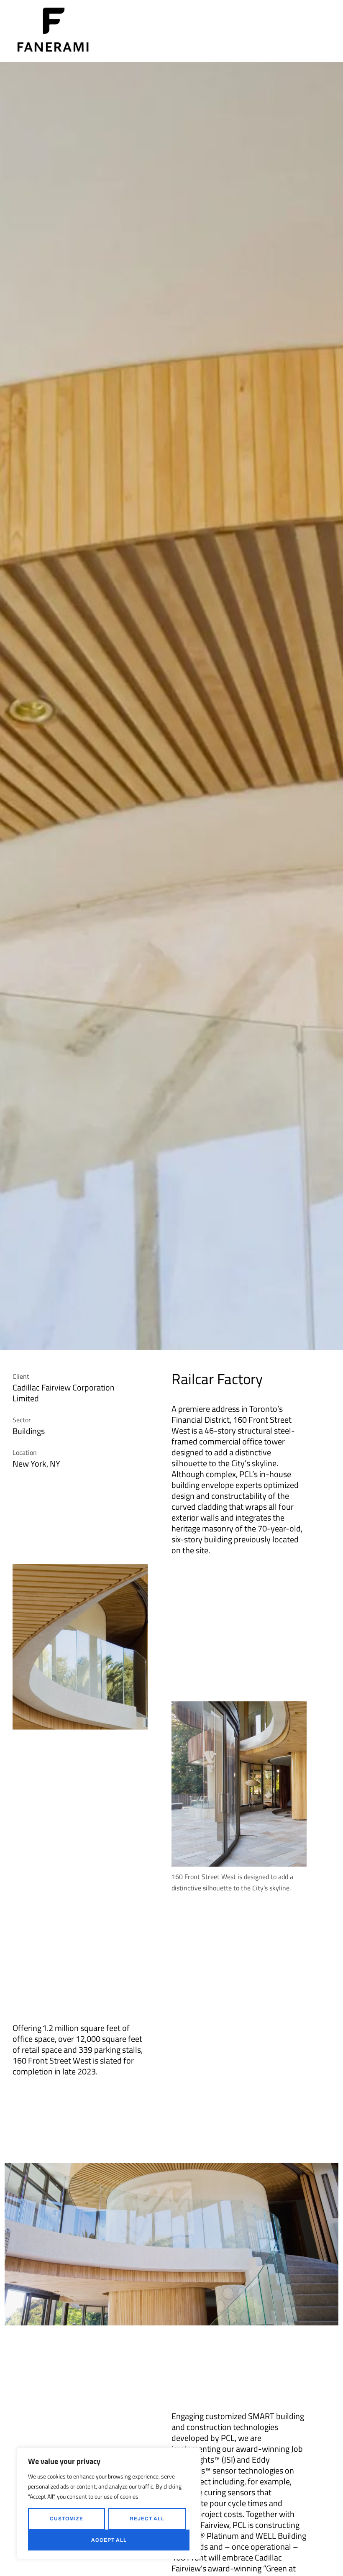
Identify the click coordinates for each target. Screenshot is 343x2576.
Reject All (147, 2519)
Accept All (109, 2540)
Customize (67, 2519)
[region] (109, 2503)
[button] (328, 31)
